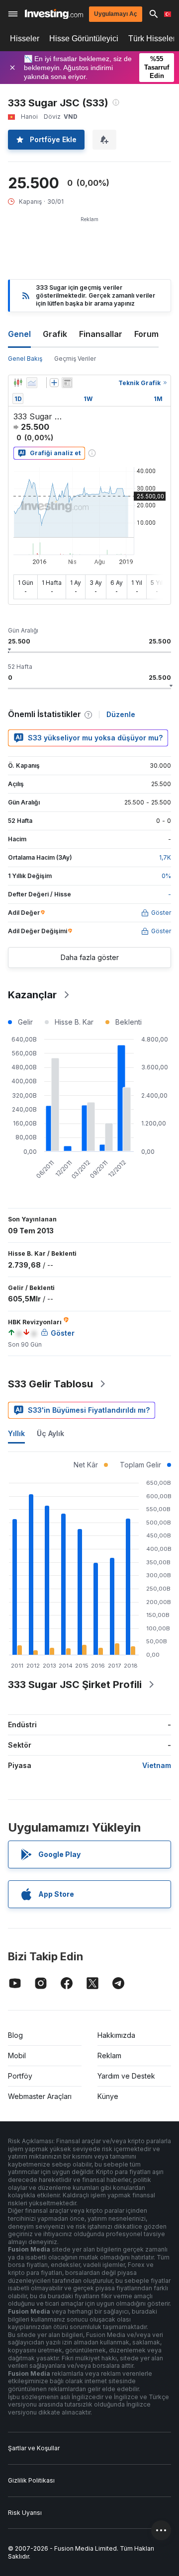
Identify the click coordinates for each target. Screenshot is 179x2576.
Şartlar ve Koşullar (34, 2448)
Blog (15, 2035)
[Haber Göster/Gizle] (67, 383)
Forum (146, 334)
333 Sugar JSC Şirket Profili (75, 1685)
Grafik (55, 334)
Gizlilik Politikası (31, 2480)
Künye (108, 2096)
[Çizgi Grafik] (32, 383)
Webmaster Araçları (40, 2096)
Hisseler (25, 39)
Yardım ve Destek (126, 2076)
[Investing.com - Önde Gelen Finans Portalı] (54, 14)
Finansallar (101, 334)
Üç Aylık (50, 1433)
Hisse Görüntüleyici (84, 39)
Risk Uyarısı (25, 2513)
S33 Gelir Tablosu (50, 1384)
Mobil (17, 2055)
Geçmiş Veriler (75, 359)
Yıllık (16, 1433)
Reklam (109, 2055)
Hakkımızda (116, 2035)
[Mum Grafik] (18, 383)
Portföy (20, 2076)
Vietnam (157, 1765)
